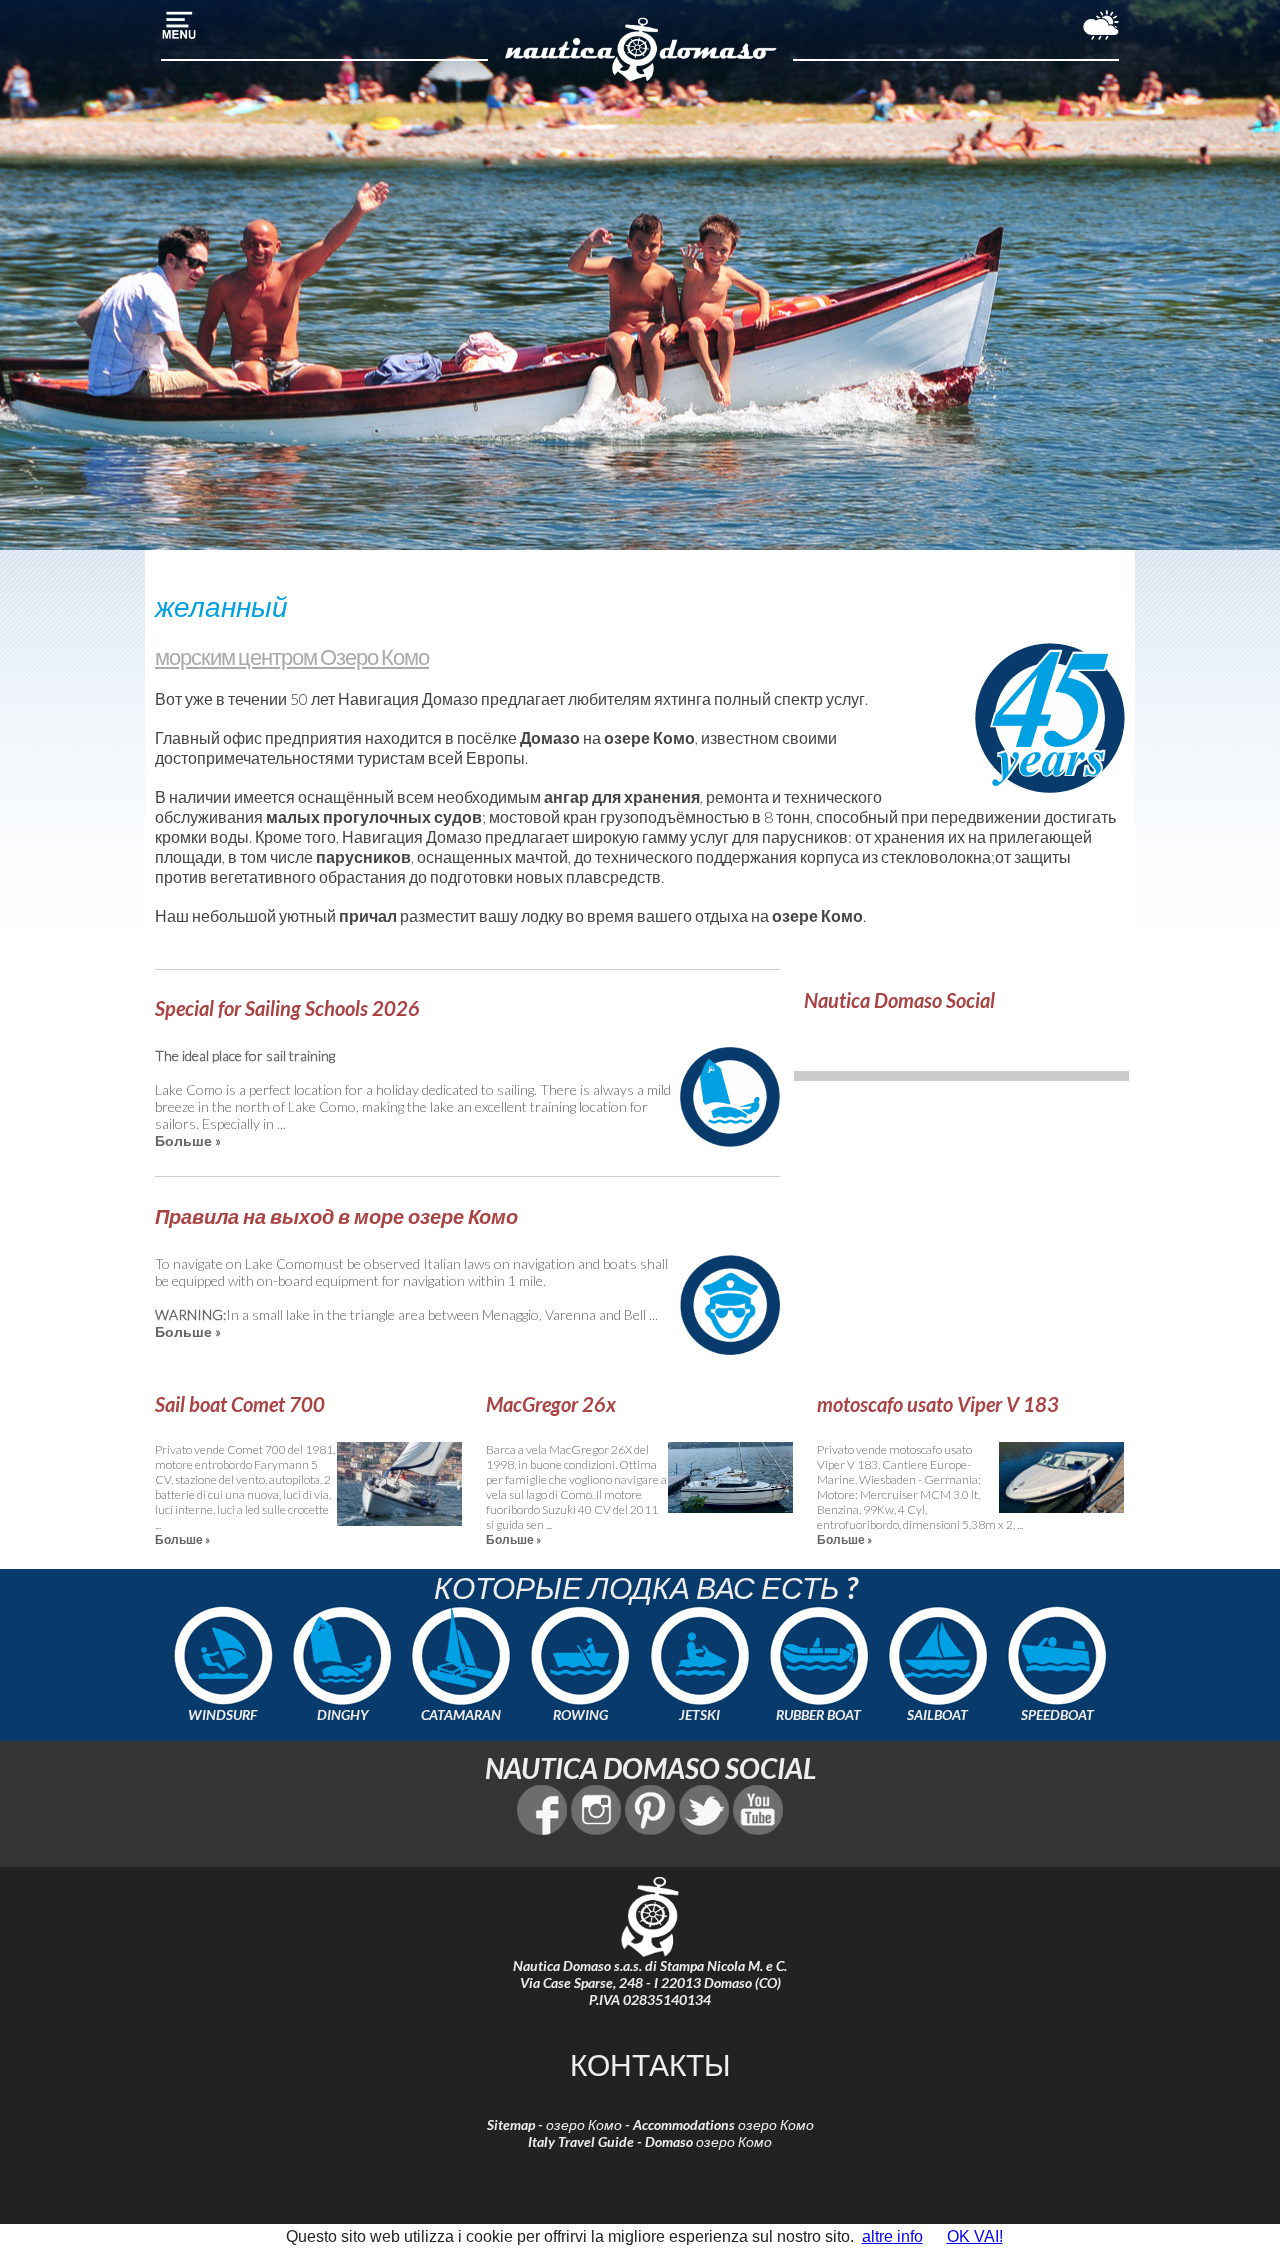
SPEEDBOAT (1057, 1714)
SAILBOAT (937, 1714)
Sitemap (511, 2124)
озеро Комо (584, 2124)
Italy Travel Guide (581, 2141)
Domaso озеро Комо (708, 2141)
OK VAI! (975, 2236)
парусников (363, 856)
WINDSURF (222, 1714)
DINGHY (342, 1714)
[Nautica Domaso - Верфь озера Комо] (640, 78)
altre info (892, 2236)
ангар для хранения (622, 796)
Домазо (550, 737)
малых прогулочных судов (374, 816)
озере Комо (649, 737)
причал (368, 915)
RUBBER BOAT (818, 1714)
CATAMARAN (461, 1714)
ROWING (580, 1714)
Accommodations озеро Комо (723, 2124)
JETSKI (699, 1714)
